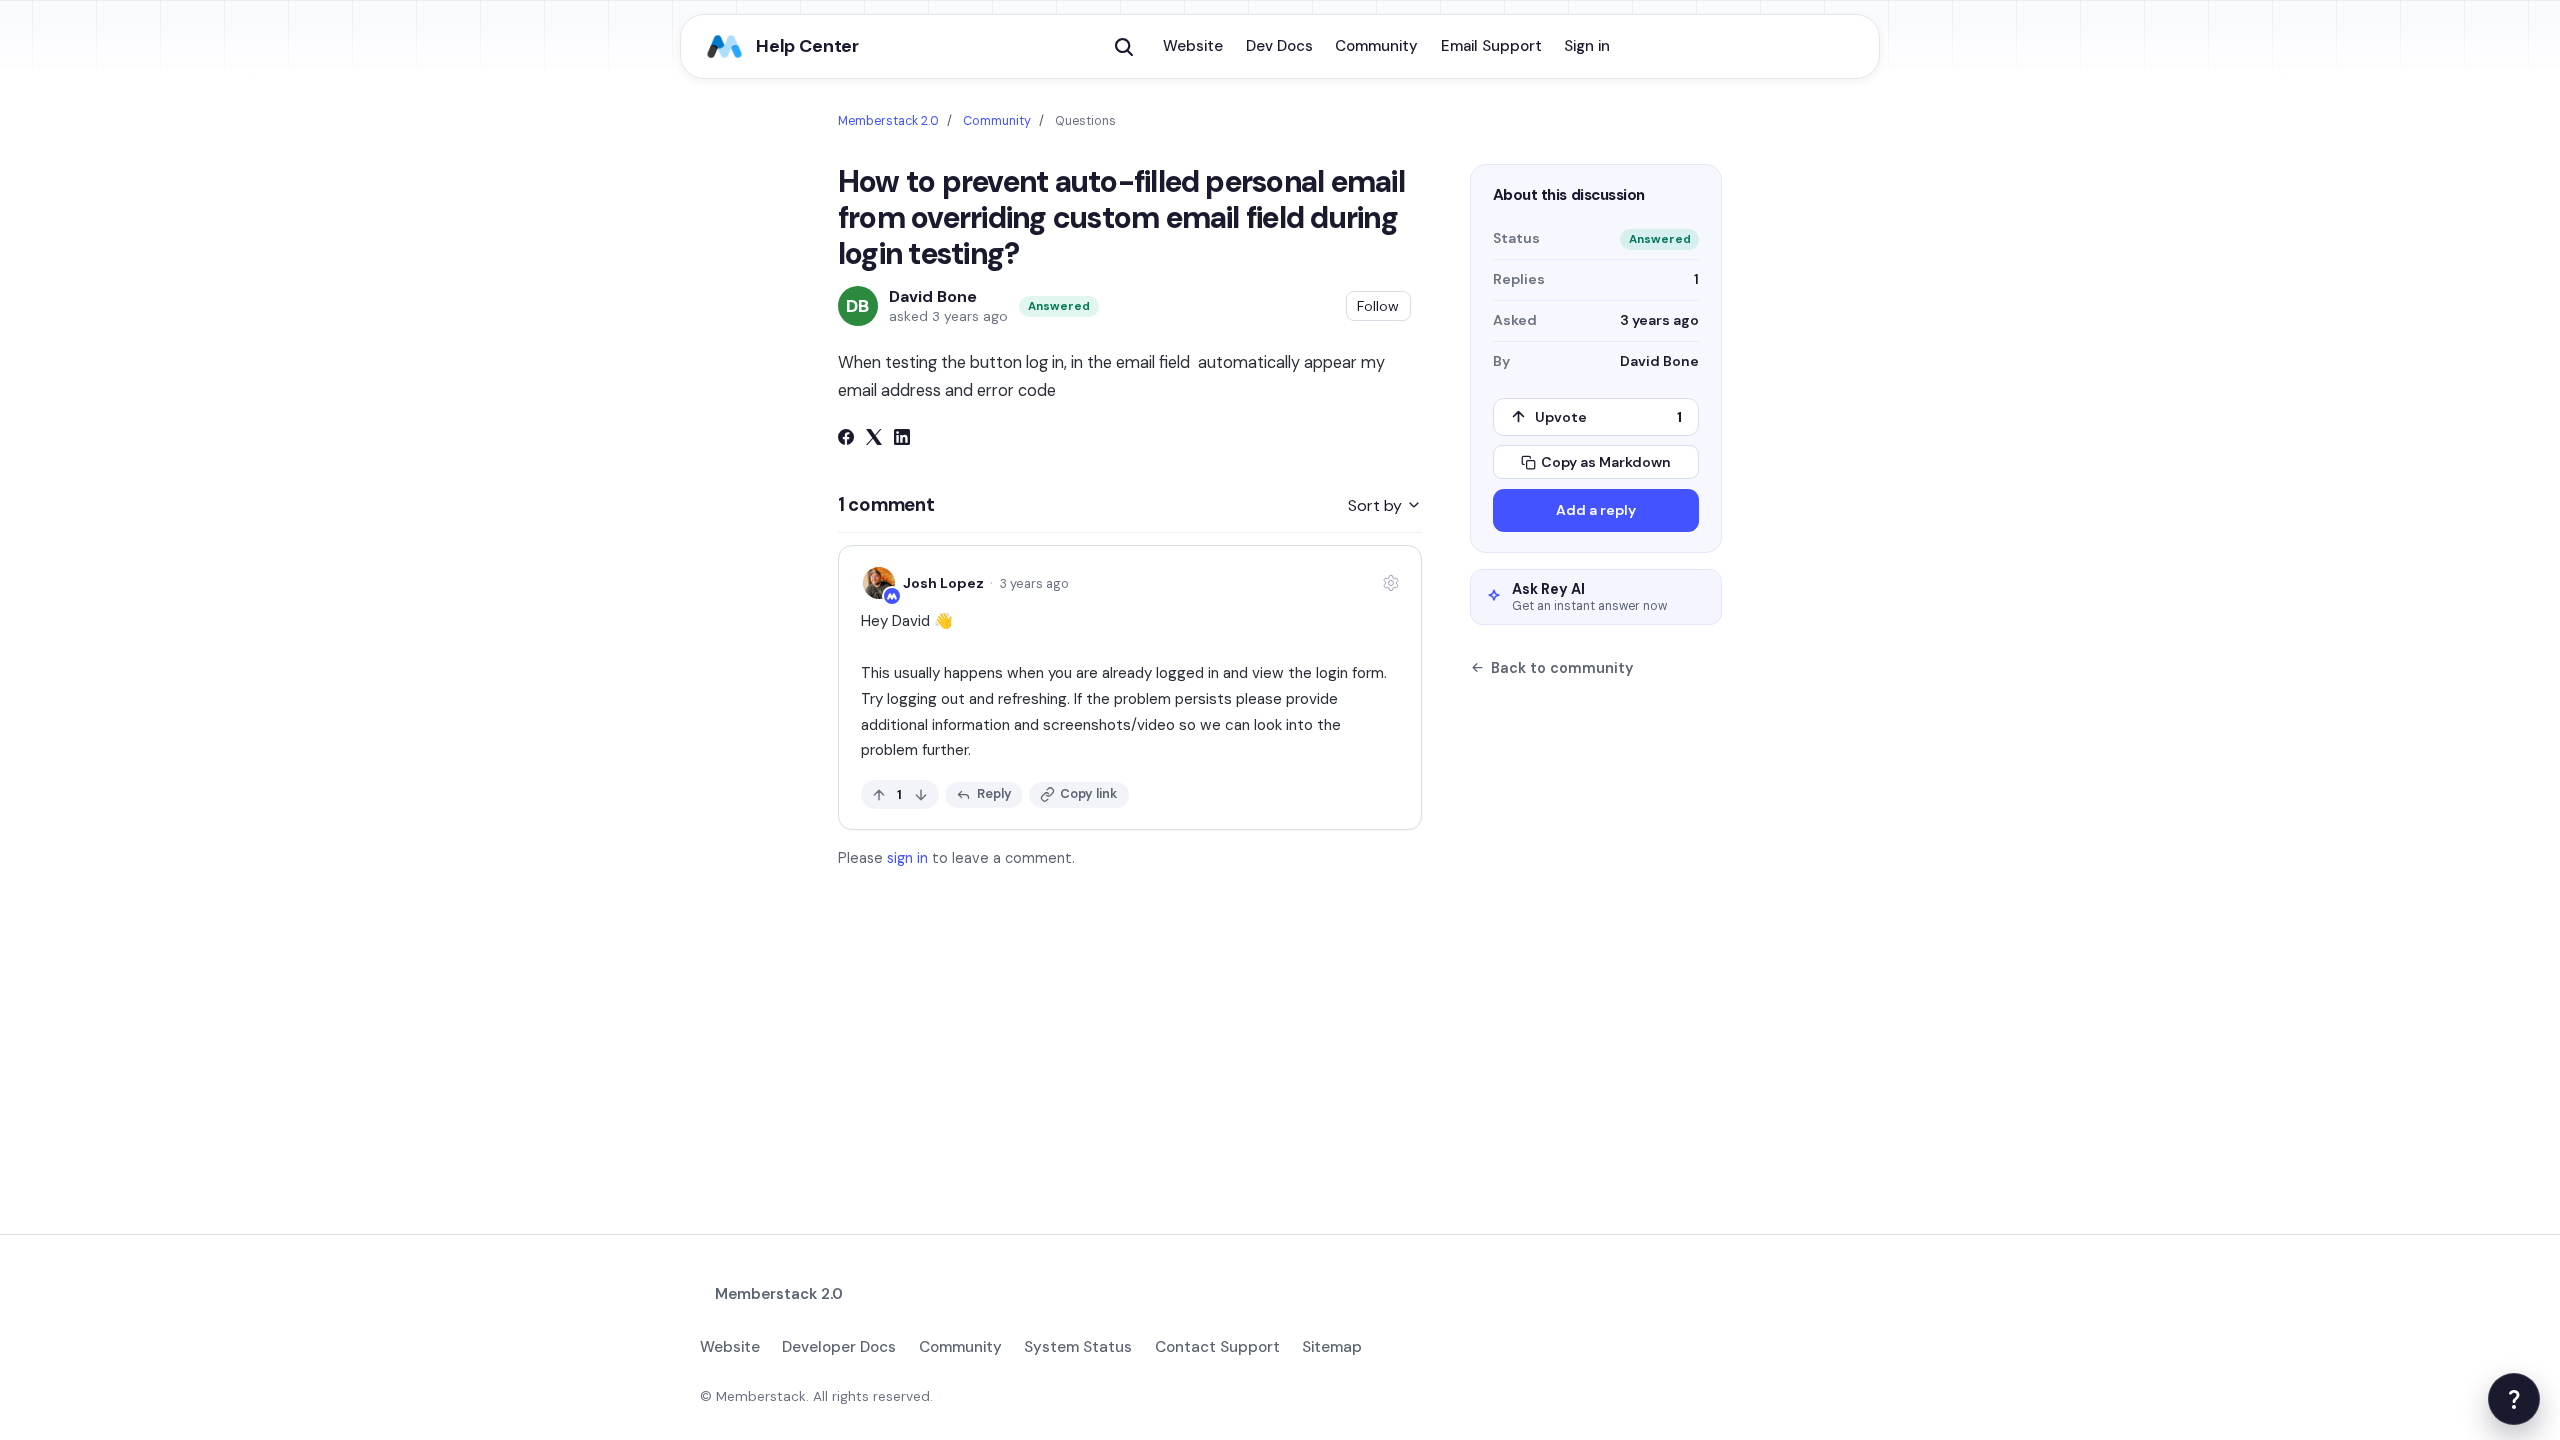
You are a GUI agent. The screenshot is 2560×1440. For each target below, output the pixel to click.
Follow (1378, 306)
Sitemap (1332, 1347)
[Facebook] (846, 439)
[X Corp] (874, 439)
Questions (1085, 121)
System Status (1078, 1347)
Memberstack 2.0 (888, 121)
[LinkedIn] (902, 439)
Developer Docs (839, 1347)
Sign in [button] (1587, 46)
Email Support (1491, 46)
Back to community (1562, 668)
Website (1193, 46)
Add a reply (1596, 510)
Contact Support (1217, 1347)
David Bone (933, 297)
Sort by (1377, 505)
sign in (907, 858)
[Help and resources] (2514, 1399)
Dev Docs (1279, 46)
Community (1376, 46)
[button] (1124, 47)
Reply (994, 793)
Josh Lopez (943, 583)
